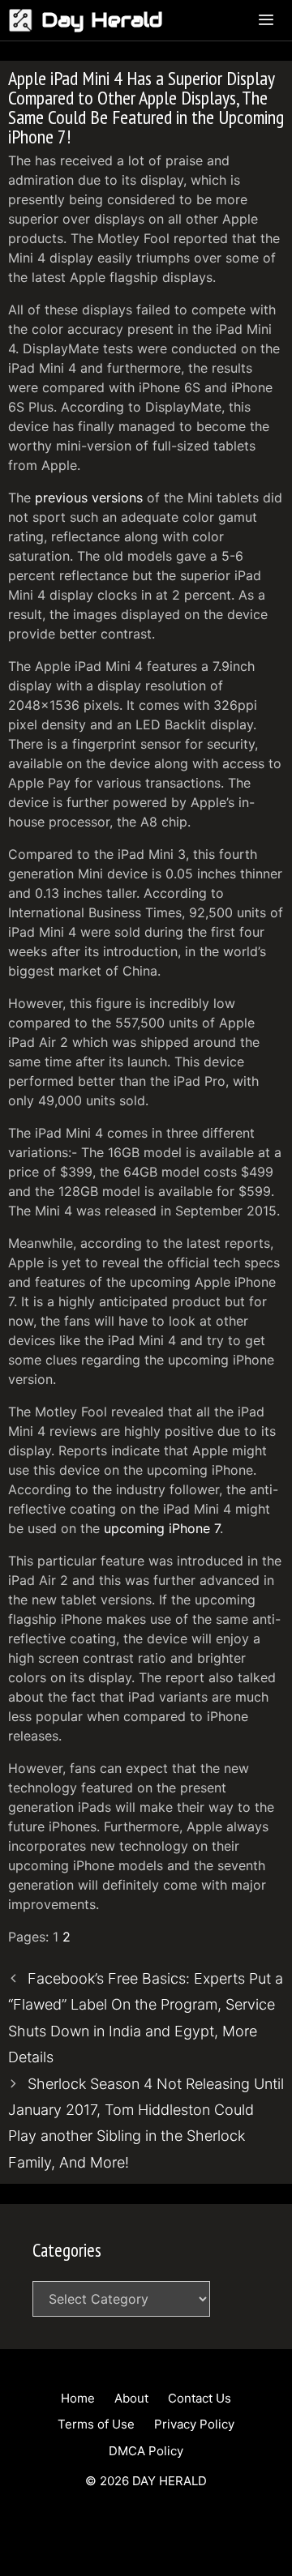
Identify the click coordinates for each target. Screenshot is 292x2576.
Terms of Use (96, 2424)
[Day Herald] (25, 20)
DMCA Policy (146, 2451)
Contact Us (200, 2398)
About (131, 2398)
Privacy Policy (194, 2424)
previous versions (89, 498)
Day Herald (102, 20)
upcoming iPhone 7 (162, 1528)
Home (78, 2398)
